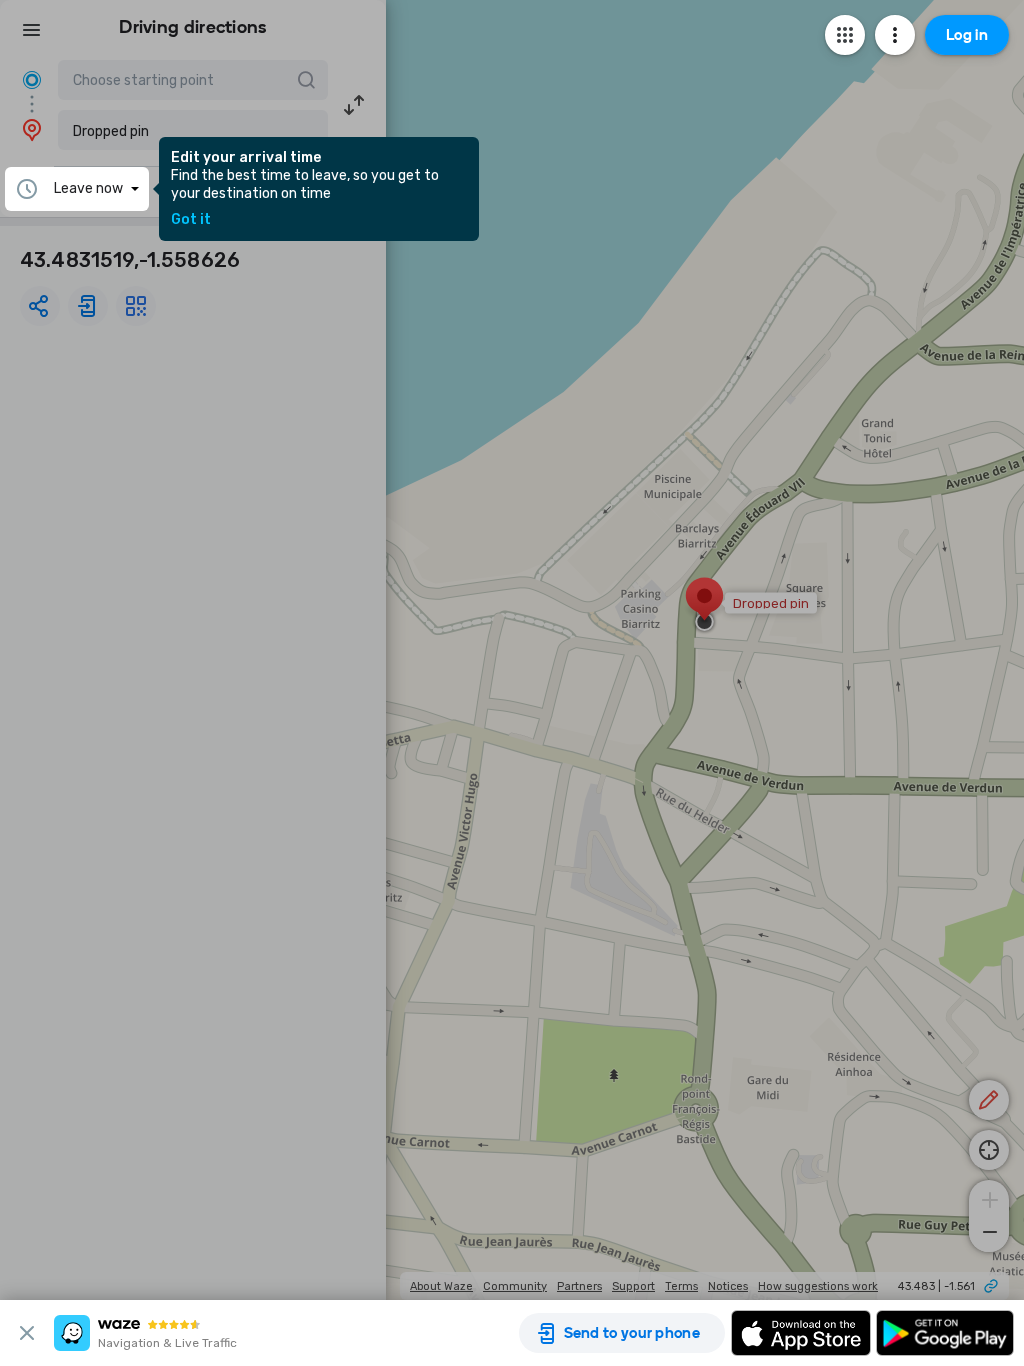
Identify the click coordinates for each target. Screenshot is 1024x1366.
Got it (191, 220)
